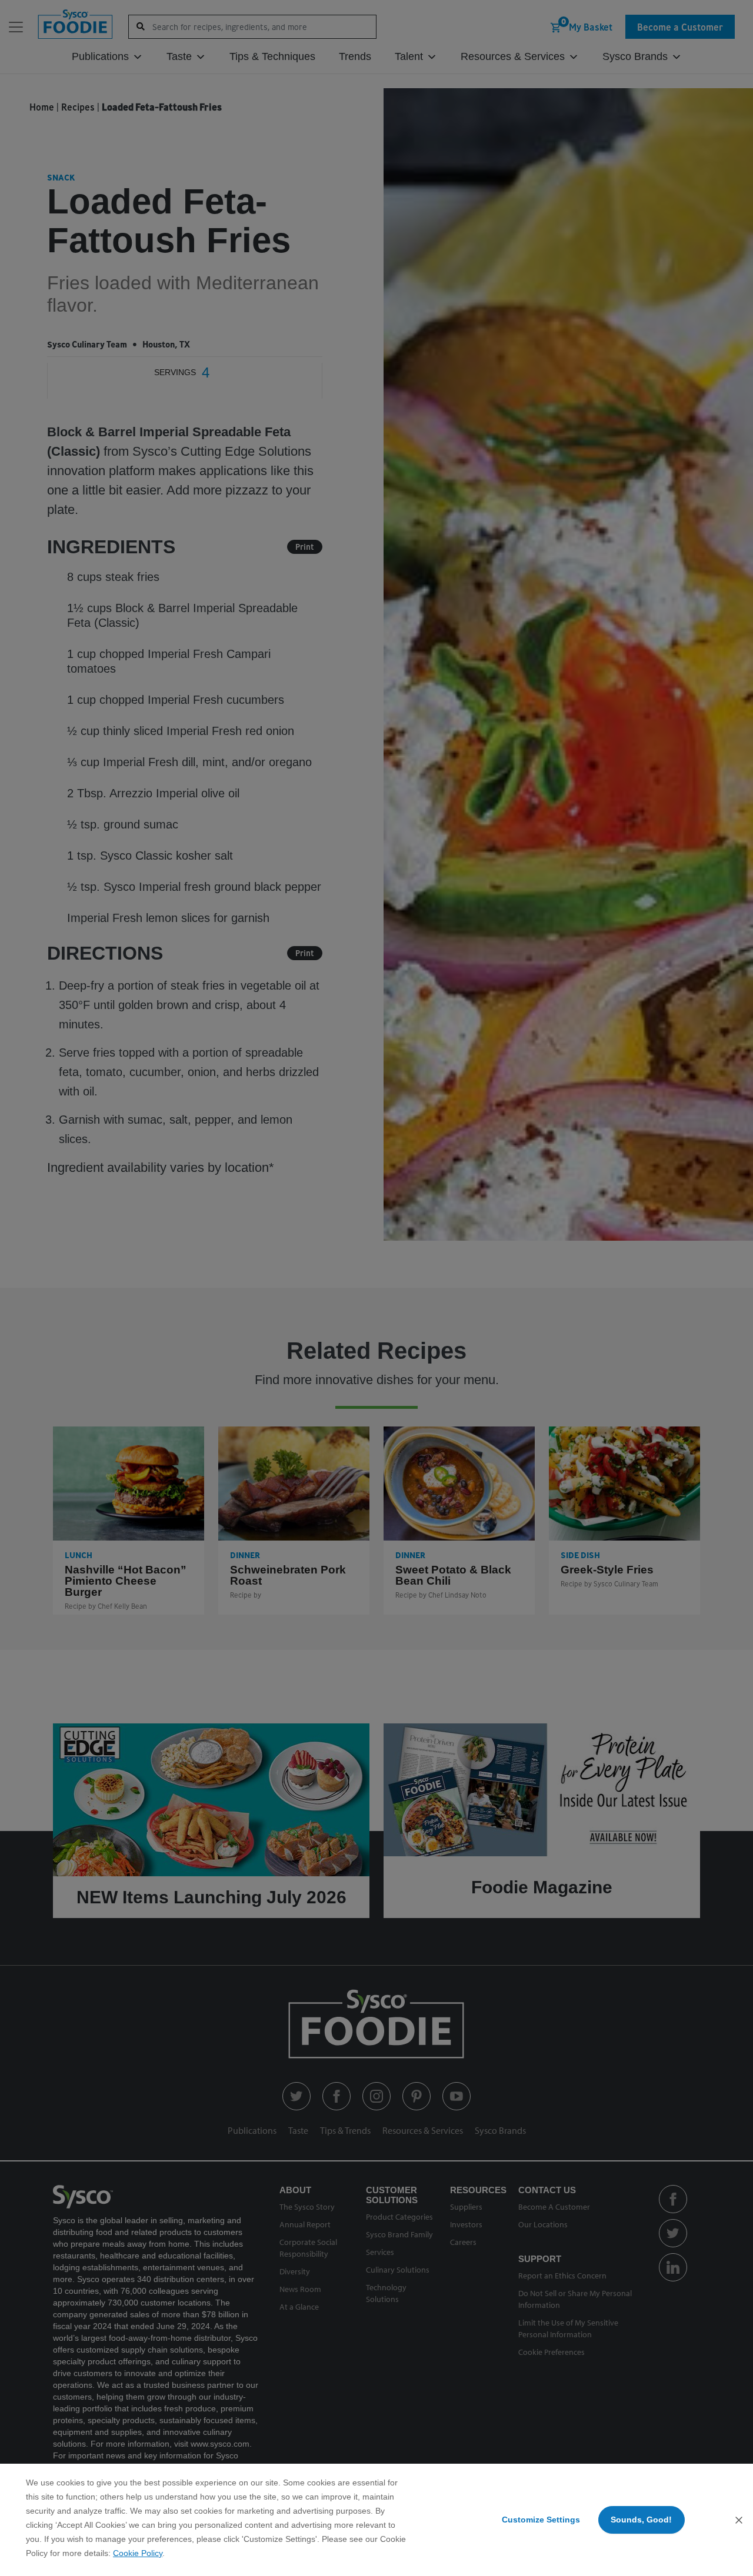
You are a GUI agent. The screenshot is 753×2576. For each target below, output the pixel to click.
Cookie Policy (138, 2553)
